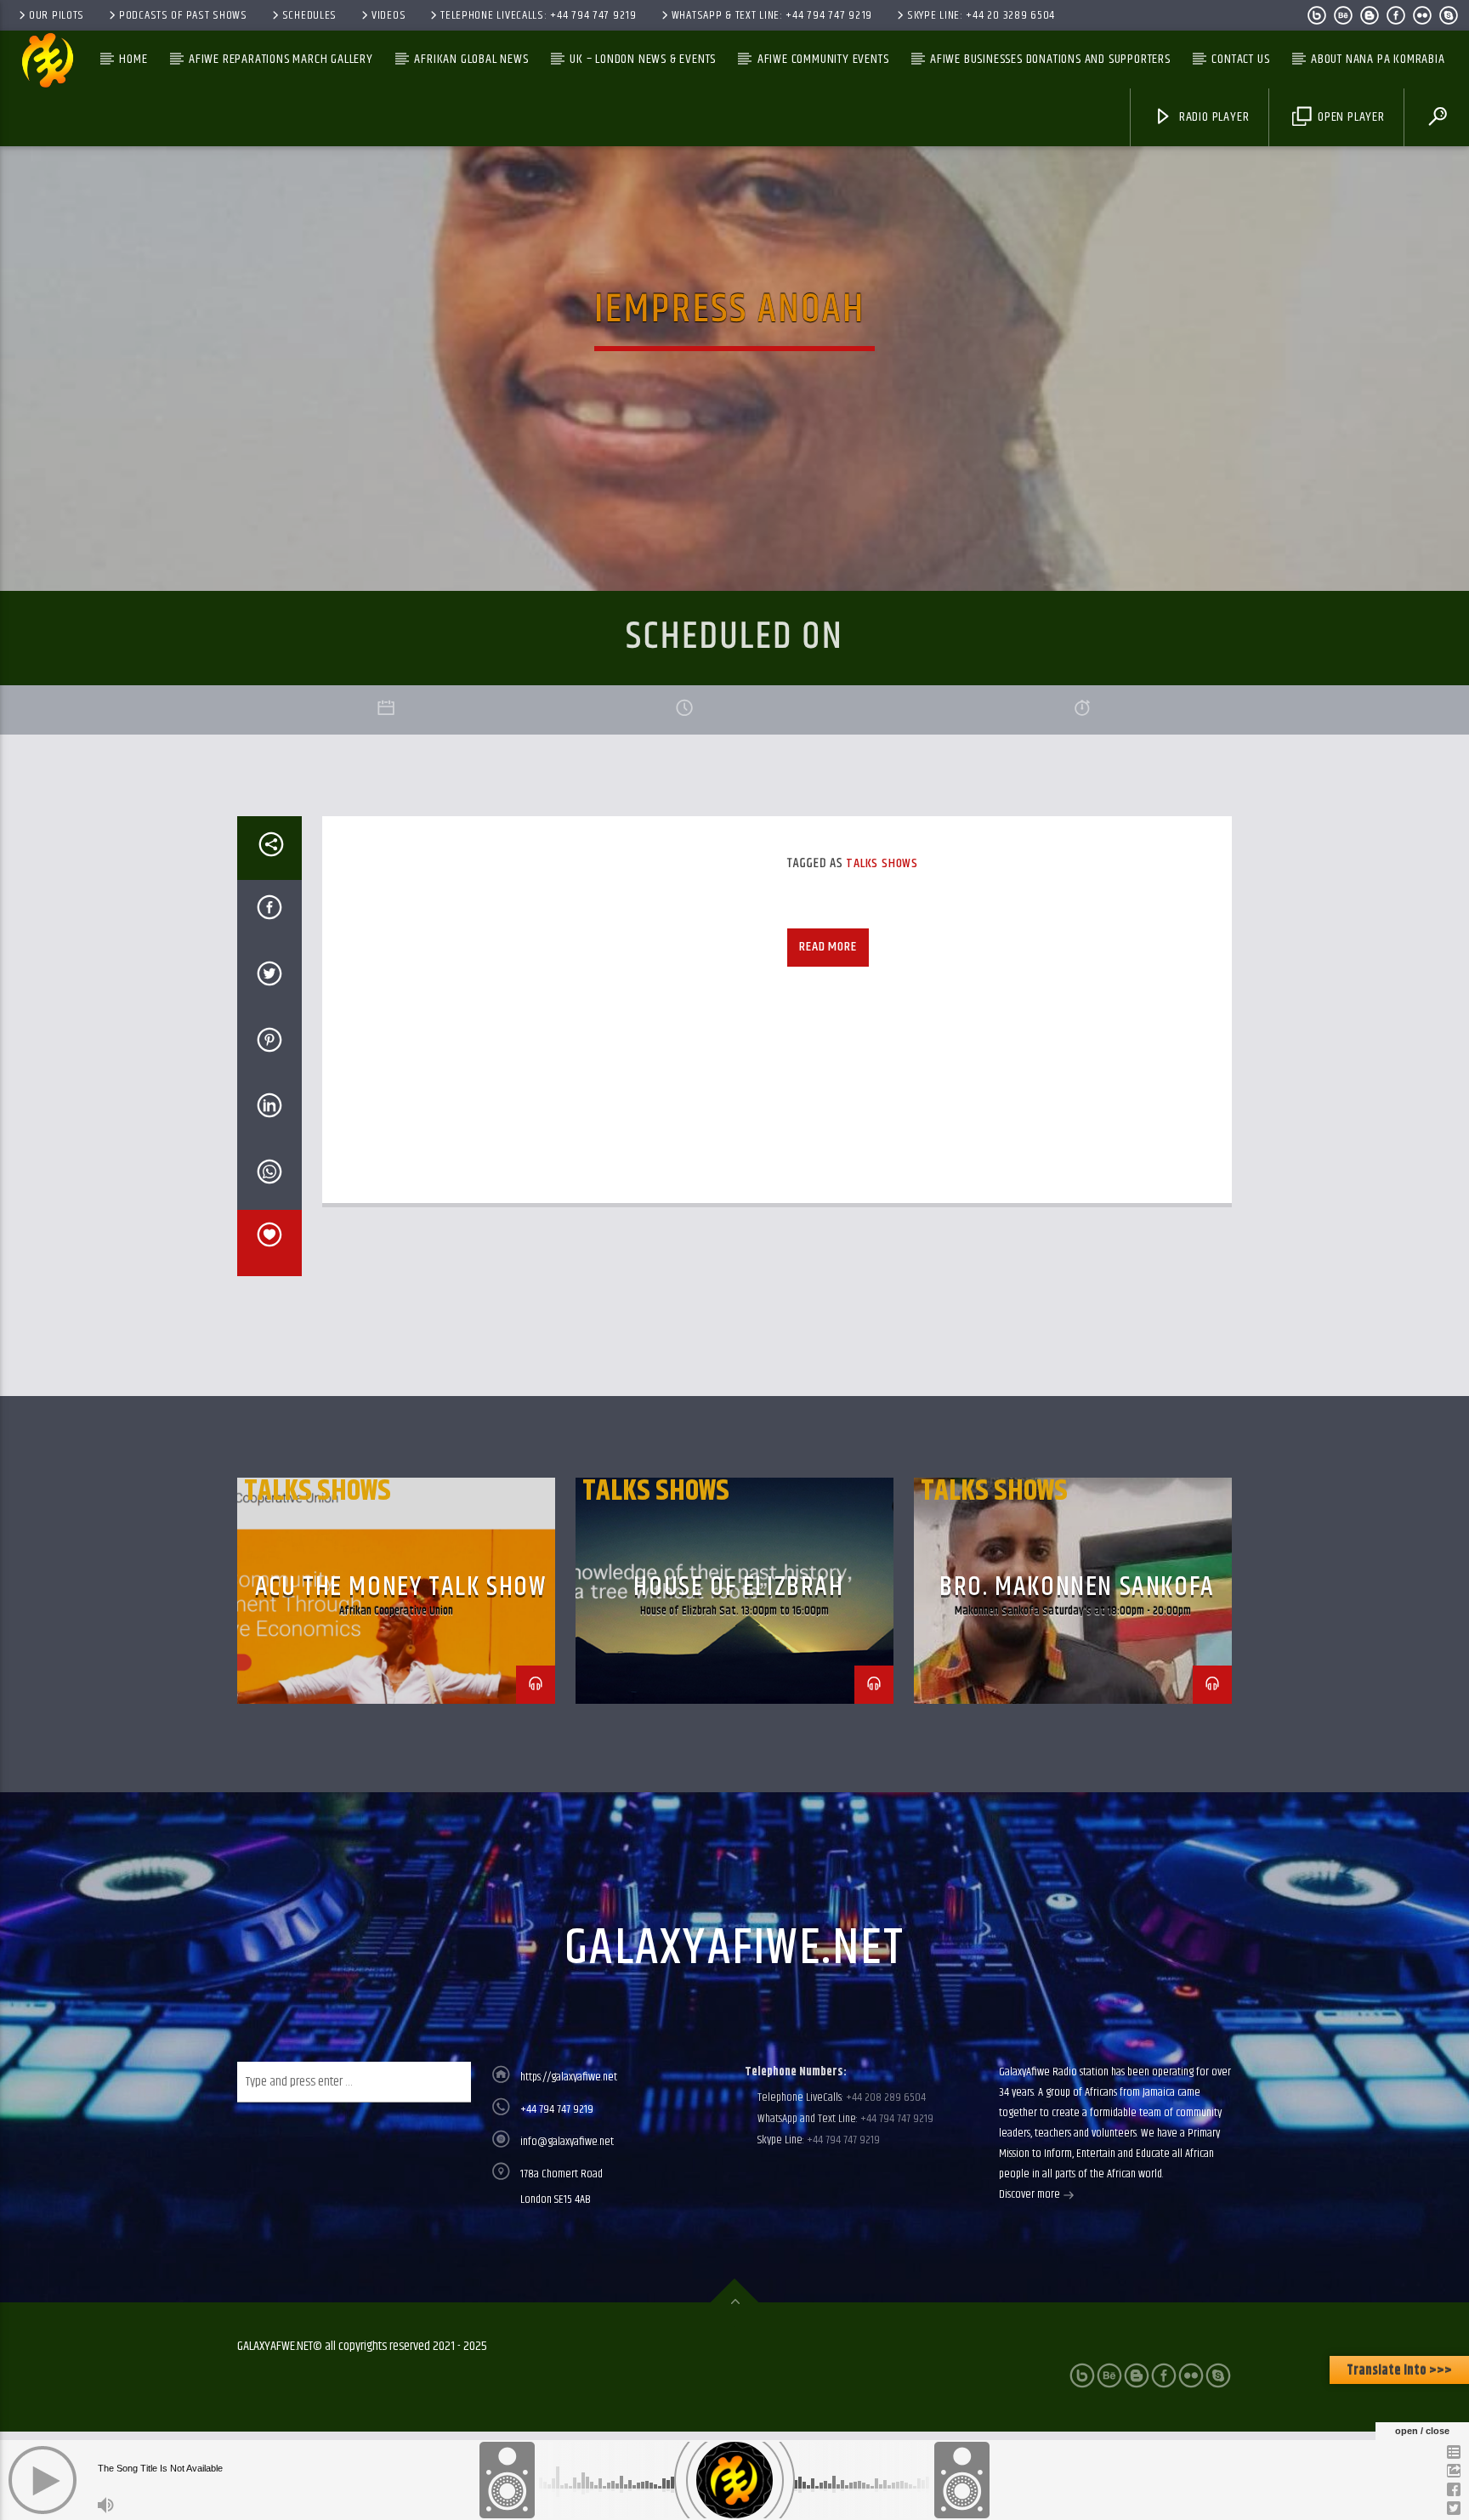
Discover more (1031, 2194)
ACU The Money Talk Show (401, 1587)
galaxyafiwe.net (734, 1949)
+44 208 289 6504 (885, 2097)
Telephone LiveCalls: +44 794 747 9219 (539, 15)
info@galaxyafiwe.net (567, 2142)
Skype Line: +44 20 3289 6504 (981, 15)
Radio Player (1212, 117)
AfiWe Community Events (823, 59)
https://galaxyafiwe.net (569, 2077)
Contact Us (1240, 59)
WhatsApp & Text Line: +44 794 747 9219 (772, 15)
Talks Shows (882, 863)
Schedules (309, 15)
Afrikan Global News (471, 59)
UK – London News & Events (643, 59)
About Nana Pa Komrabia (1378, 59)
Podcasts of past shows (183, 15)
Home (133, 59)
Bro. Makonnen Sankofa (1077, 1587)
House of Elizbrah (738, 1587)
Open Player (1350, 117)
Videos (389, 15)
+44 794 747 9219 (557, 2109)
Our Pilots (57, 15)
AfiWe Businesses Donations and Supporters (1050, 59)
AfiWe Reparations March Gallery (281, 59)
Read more (828, 947)
